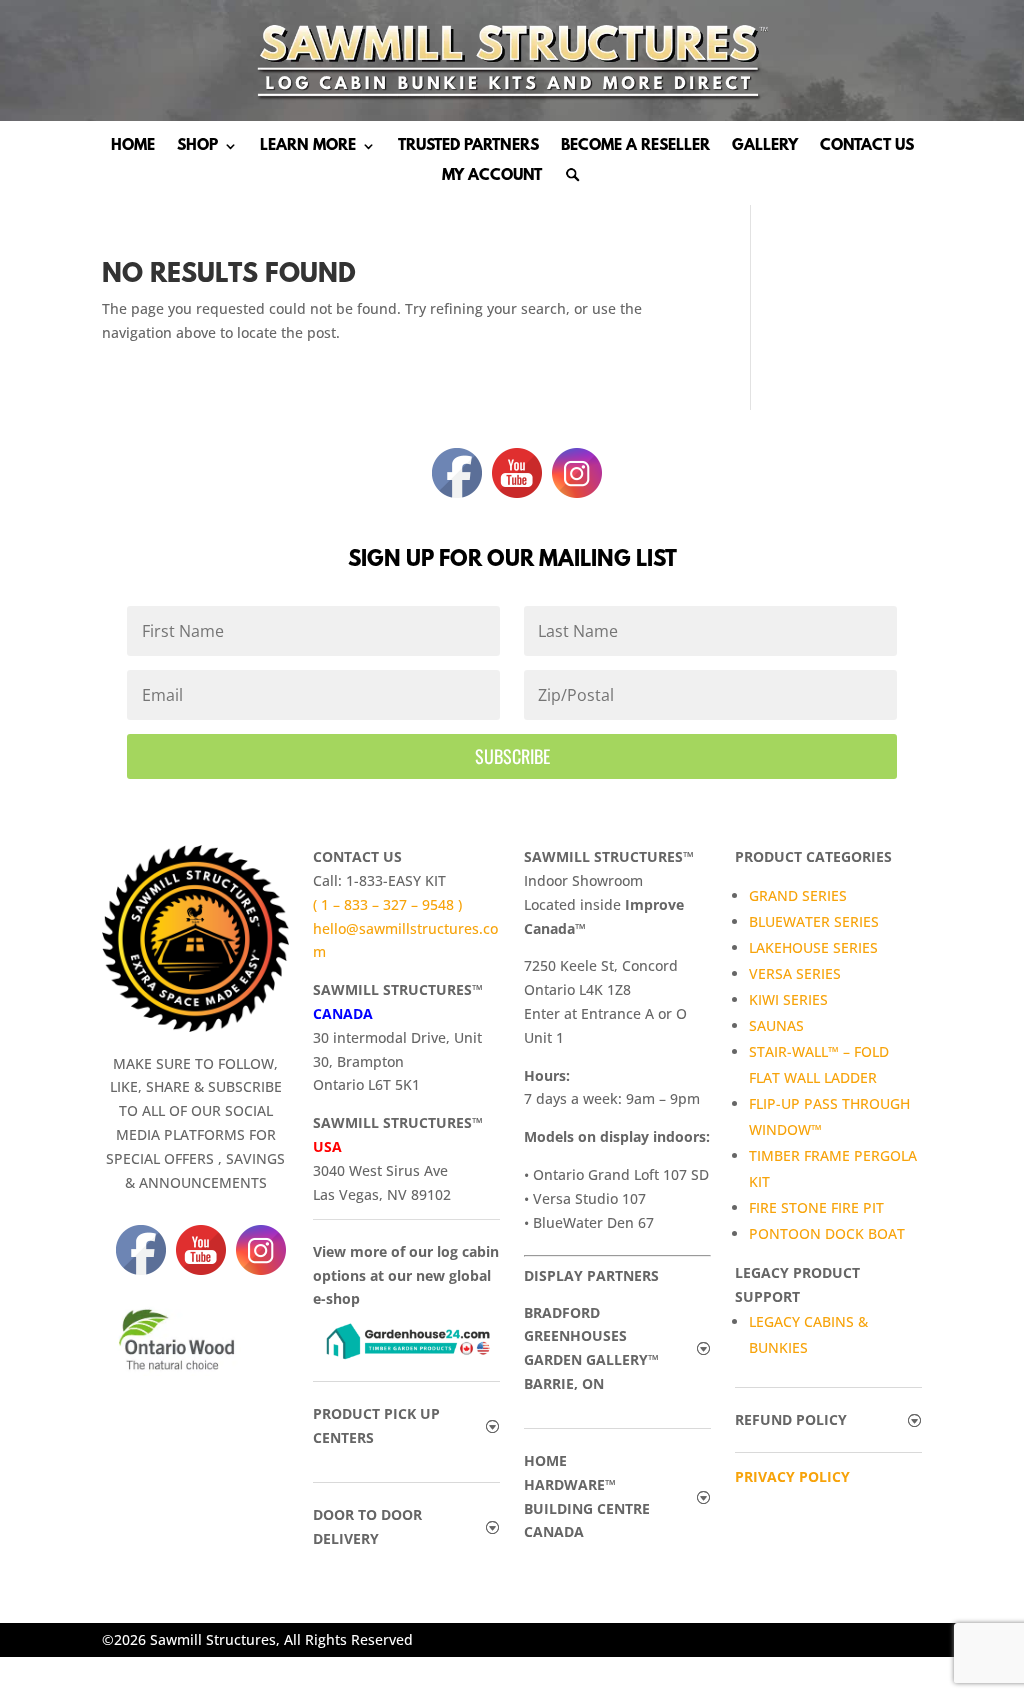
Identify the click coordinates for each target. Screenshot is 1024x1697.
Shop (197, 147)
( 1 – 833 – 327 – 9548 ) (387, 904)
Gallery (765, 147)
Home (133, 147)
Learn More (308, 147)
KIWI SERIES (788, 999)
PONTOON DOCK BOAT (827, 1233)
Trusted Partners (468, 147)
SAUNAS (776, 1025)
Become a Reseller (635, 147)
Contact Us (867, 147)
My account (492, 177)
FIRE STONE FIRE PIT (816, 1207)
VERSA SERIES (795, 973)
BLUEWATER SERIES (814, 921)
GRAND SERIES (798, 895)
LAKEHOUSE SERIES (813, 947)
